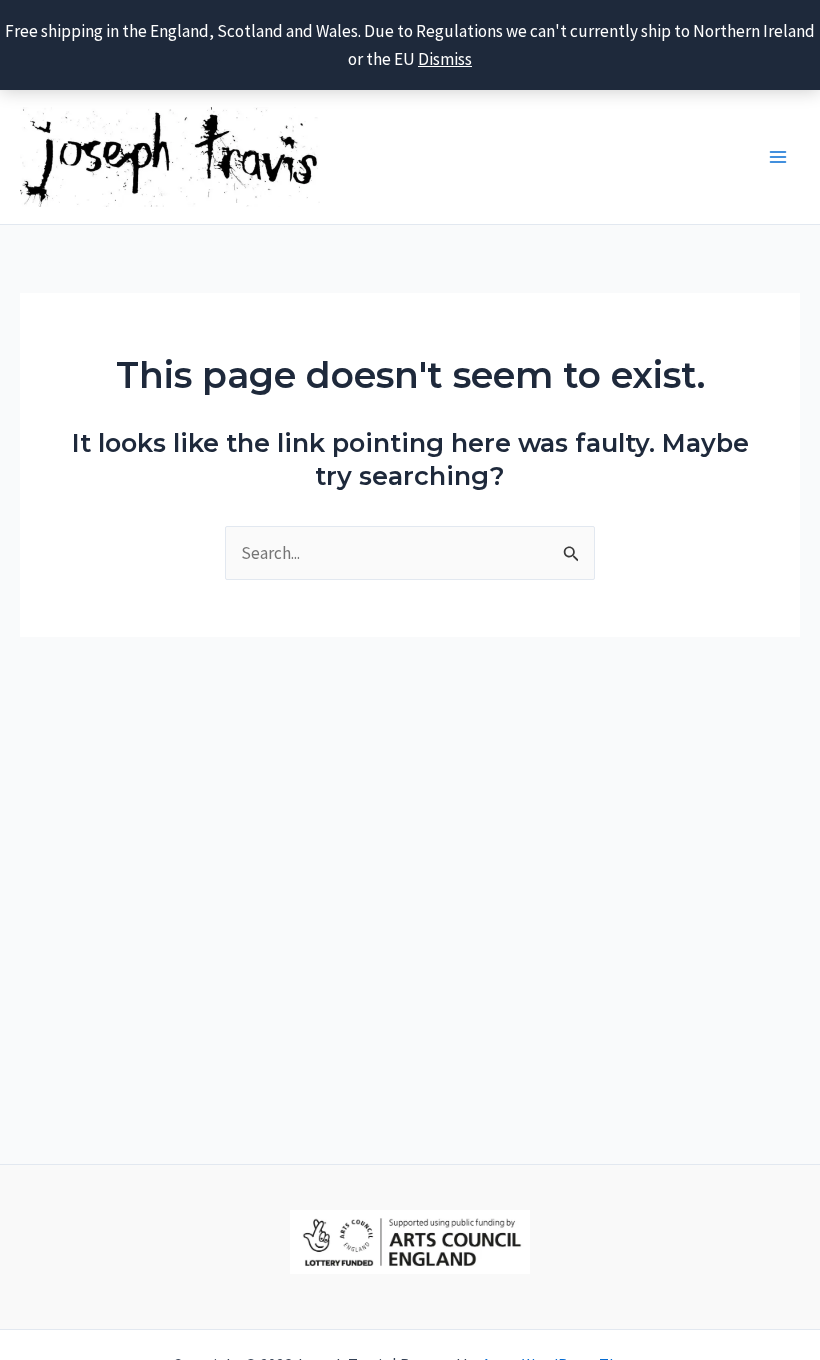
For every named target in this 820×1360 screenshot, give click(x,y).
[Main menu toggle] (778, 157)
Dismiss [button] (445, 59)
